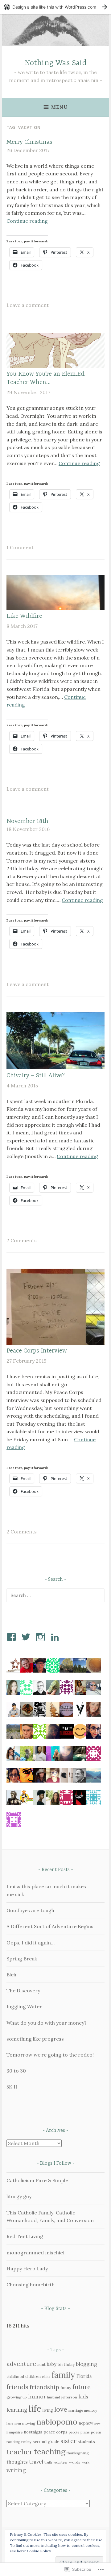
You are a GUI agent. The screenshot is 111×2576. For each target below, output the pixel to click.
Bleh (11, 1975)
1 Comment (20, 547)
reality (26, 2442)
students (86, 2441)
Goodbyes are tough (30, 1910)
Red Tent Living (25, 2236)
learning (17, 2410)
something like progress (35, 2039)
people (74, 2432)
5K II (12, 2087)
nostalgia (33, 2432)
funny (66, 2388)
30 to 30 (16, 2071)
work (85, 2462)
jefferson (69, 2397)
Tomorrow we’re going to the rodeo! (50, 2055)
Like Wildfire (24, 616)
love (61, 2409)
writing (16, 2470)
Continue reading (27, 221)
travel (36, 2462)
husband (54, 2397)
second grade (46, 2441)
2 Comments (22, 1240)
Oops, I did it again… (31, 1943)
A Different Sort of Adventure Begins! (51, 1926)
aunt (41, 2365)
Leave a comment (28, 305)
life (35, 2408)
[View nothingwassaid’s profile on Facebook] (12, 1637)
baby (52, 2364)
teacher (20, 2452)
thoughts (17, 2462)
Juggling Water (24, 2006)
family (63, 2375)
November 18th (27, 821)
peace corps (55, 2432)
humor (37, 2396)
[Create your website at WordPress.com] (55, 7)
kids (83, 2397)
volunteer (61, 2462)
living (48, 2410)
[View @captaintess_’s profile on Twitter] (27, 1637)
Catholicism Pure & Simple (37, 2180)
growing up (17, 2397)
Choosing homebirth (31, 2284)
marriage (76, 2410)
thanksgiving (78, 2453)
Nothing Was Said (56, 63)
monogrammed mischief (36, 2253)
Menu (59, 107)
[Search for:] (55, 1595)
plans (85, 2432)
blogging (86, 2364)
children (33, 2376)
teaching (50, 2452)
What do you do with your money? (47, 2023)
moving (29, 2423)
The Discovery (23, 1991)
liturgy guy (19, 2196)
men (18, 2423)
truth (48, 2462)
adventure (21, 2364)
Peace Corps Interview (37, 1351)
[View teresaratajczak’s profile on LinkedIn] (56, 1637)
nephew (86, 2423)
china (46, 2377)
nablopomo (57, 2422)
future (82, 2387)
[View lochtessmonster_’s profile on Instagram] (41, 1637)
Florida (84, 2376)
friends (17, 2387)
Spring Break (22, 1959)
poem (96, 2432)
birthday (66, 2364)
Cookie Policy (39, 2551)
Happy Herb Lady (27, 2269)
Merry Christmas (29, 142)
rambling (13, 2442)
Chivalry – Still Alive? (36, 1076)
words (75, 2462)
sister (68, 2441)
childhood (15, 2376)
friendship (44, 2387)
